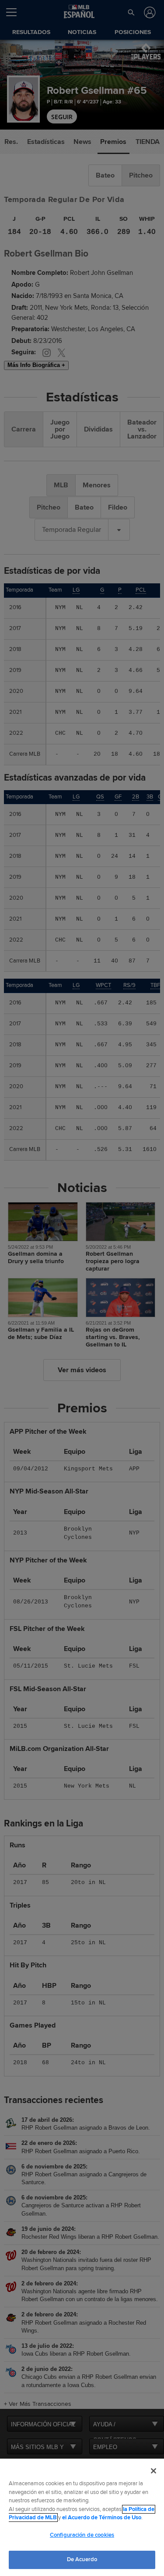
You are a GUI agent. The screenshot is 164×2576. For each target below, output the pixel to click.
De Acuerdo (82, 2559)
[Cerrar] (154, 2471)
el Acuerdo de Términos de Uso (102, 2518)
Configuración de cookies (82, 2535)
